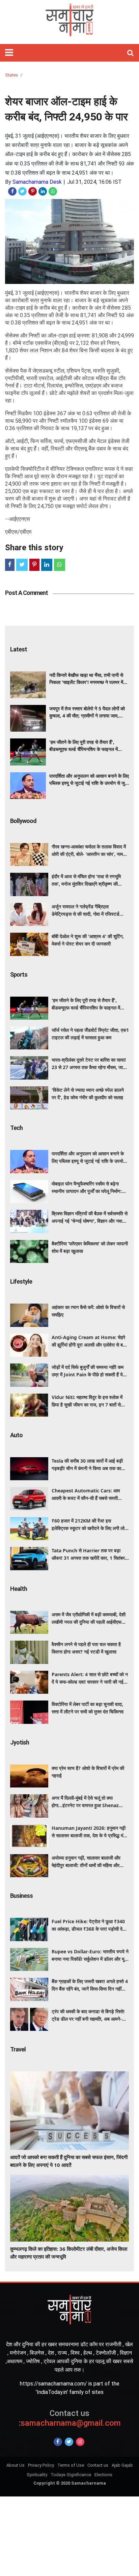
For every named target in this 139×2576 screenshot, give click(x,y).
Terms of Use (71, 2465)
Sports (19, 974)
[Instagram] (80, 2442)
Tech (16, 1128)
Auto (16, 1435)
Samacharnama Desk (37, 182)
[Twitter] (69, 2442)
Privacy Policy (41, 2465)
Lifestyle (21, 1281)
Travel (18, 2049)
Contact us (98, 2465)
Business (21, 1896)
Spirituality (37, 2475)
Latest (19, 649)
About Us (16, 2465)
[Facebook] (58, 2442)
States (11, 75)
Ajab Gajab (122, 2465)
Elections (103, 2475)
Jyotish (20, 1742)
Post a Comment (26, 593)
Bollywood (23, 821)
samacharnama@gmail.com (70, 2418)
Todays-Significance (71, 2475)
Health (19, 1589)
